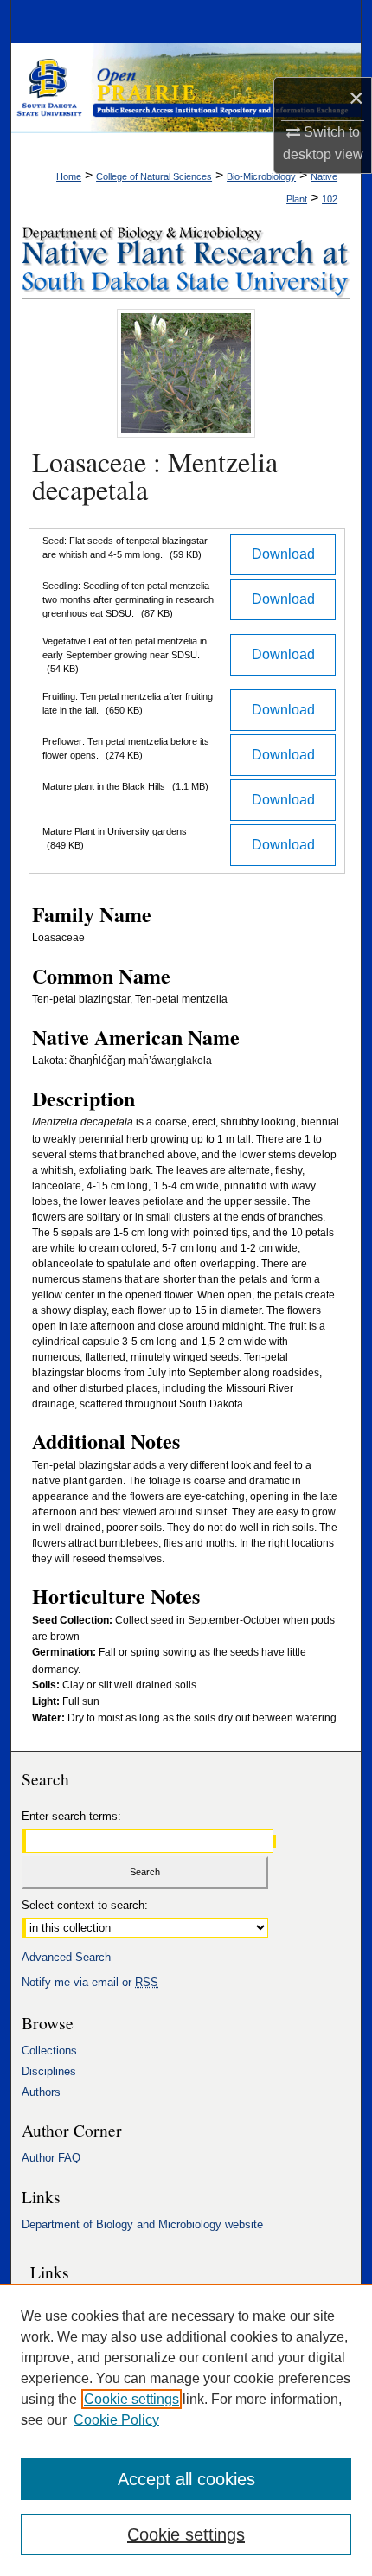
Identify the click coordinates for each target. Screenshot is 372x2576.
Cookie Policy (116, 2420)
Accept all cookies (186, 2479)
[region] (186, 2430)
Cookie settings (131, 2399)
